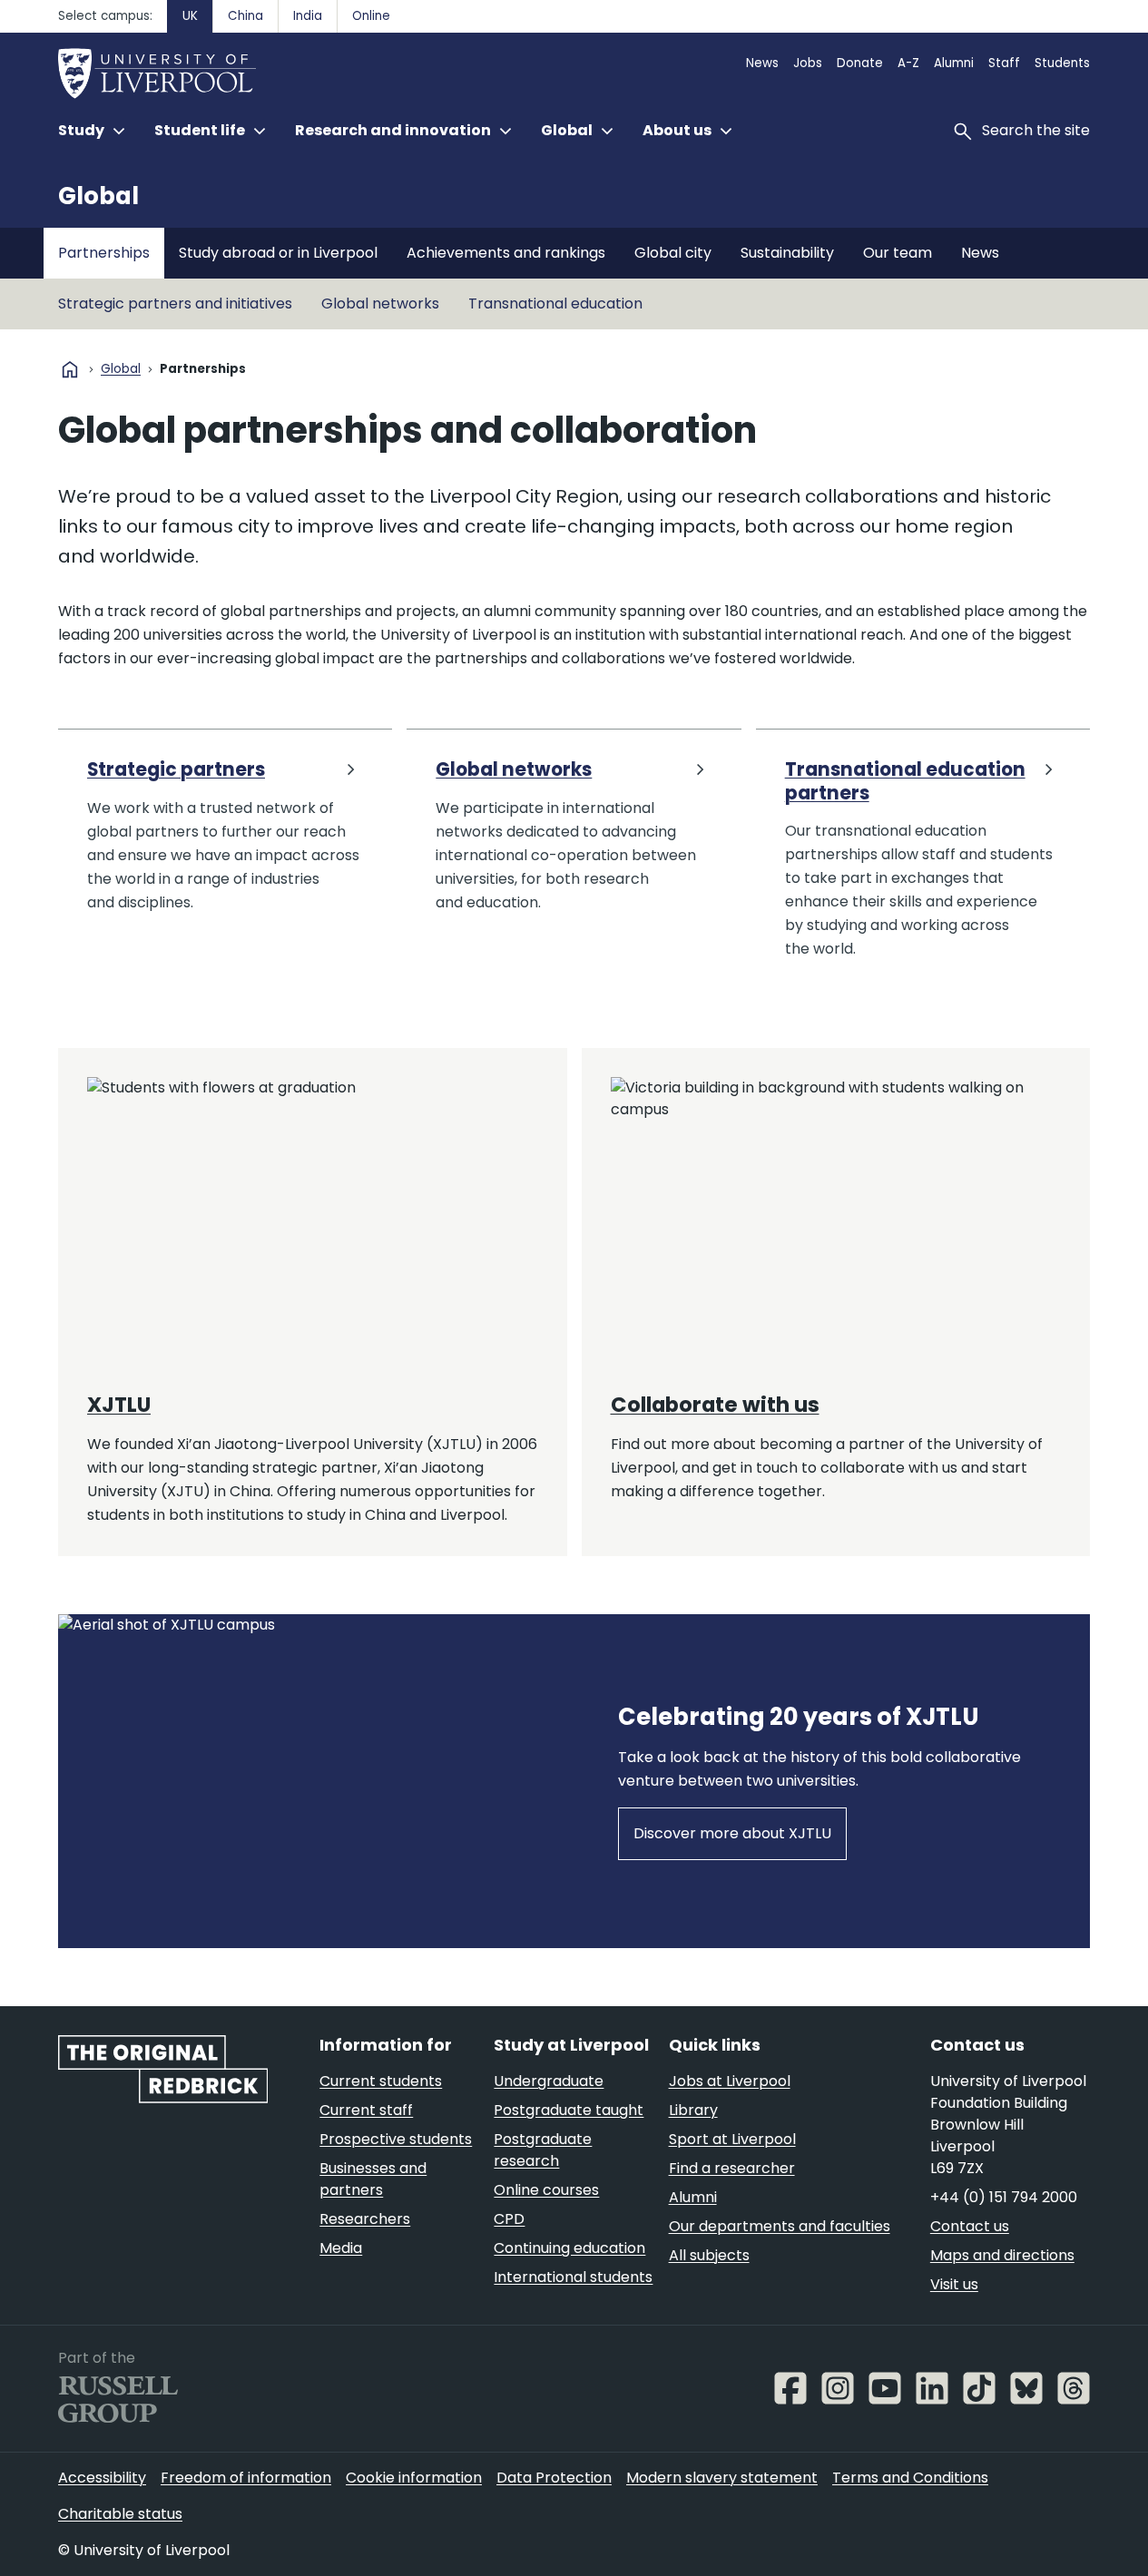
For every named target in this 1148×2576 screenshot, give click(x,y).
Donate (860, 63)
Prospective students (396, 2139)
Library (693, 2110)
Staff (1004, 63)
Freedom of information (246, 2478)
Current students (381, 2081)
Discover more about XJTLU (732, 1833)
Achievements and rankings (506, 253)
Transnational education (555, 304)
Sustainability (787, 253)
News (762, 63)
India (308, 16)
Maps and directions (1002, 2255)
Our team (898, 253)
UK (190, 16)
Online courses (546, 2190)
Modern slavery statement (722, 2478)
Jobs (808, 63)
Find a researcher (732, 2168)
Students (1062, 63)
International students (573, 2277)
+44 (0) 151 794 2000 (1004, 2197)
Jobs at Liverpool (730, 2081)
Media (341, 2248)
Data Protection (554, 2478)
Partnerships (104, 253)
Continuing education (569, 2248)
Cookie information (414, 2478)
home (70, 369)
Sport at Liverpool (732, 2139)
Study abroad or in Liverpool (278, 253)
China (245, 16)
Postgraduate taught (569, 2110)
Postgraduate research (543, 2150)
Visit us (954, 2284)
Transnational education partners (905, 782)
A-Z (908, 63)
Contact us (970, 2226)
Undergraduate (549, 2081)
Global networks (380, 304)
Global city (673, 253)
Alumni (954, 63)
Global (98, 196)
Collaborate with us (715, 1405)
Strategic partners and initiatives (175, 304)
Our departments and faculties (780, 2226)
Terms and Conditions (910, 2478)
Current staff (366, 2110)
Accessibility (102, 2478)
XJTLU (119, 1405)
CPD (509, 2219)
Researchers (365, 2219)
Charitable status (120, 2514)
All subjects (709, 2255)
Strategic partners (176, 770)
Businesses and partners (373, 2179)
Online (371, 16)
